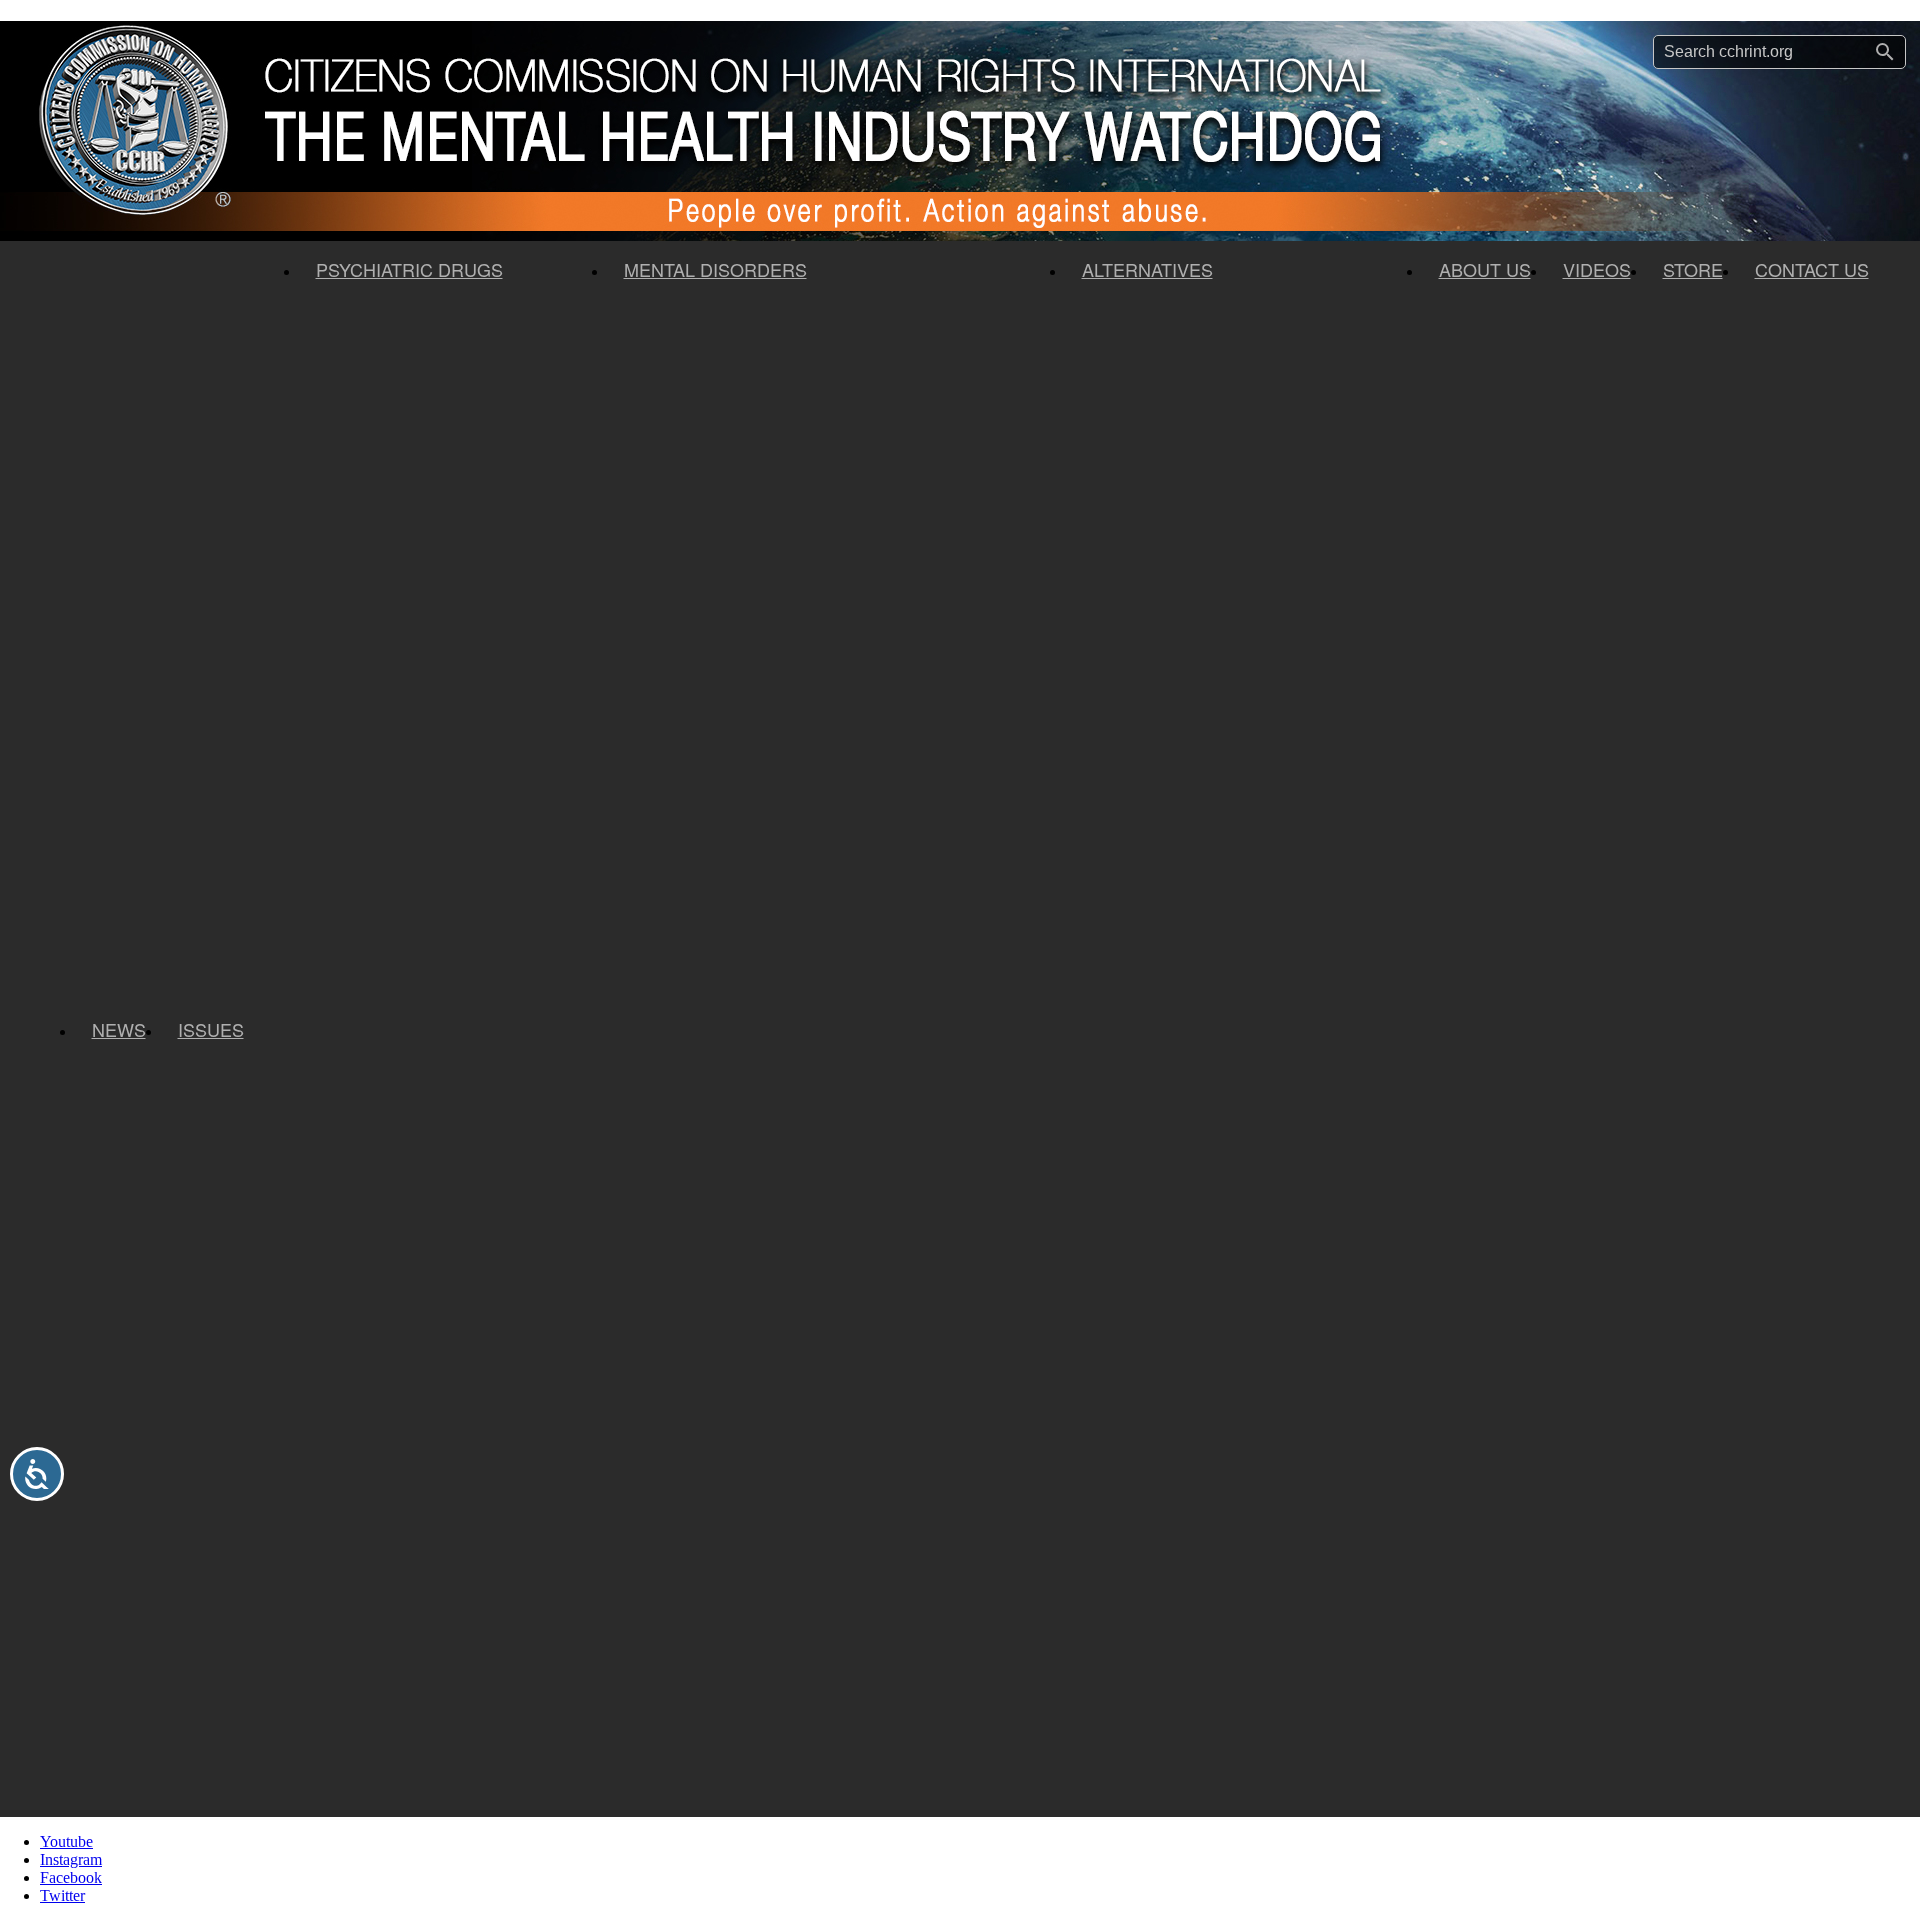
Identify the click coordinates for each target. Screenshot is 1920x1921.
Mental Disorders (715, 269)
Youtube (66, 1841)
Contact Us (1812, 269)
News (119, 1029)
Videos (1597, 269)
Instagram (71, 1859)
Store (1693, 269)
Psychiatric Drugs (409, 269)
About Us (1485, 269)
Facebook (71, 1877)
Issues (211, 1029)
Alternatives (1147, 269)
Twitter (62, 1895)
